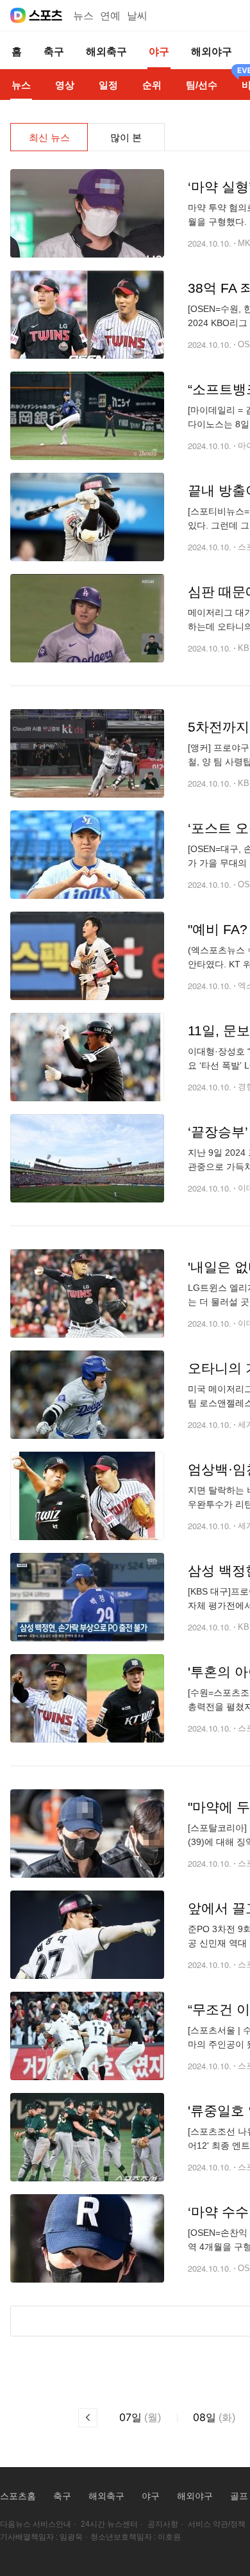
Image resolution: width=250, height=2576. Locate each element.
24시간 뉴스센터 (109, 2524)
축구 (62, 2496)
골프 (239, 2496)
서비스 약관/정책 (217, 2524)
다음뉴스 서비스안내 (36, 2524)
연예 (110, 16)
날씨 (137, 16)
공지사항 (163, 2524)
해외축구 (106, 2496)
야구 (151, 2496)
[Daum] (18, 15)
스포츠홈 (18, 2496)
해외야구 (195, 2496)
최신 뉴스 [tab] (49, 137)
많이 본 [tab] (126, 137)
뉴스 (83, 16)
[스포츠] (46, 15)
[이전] (88, 2418)
